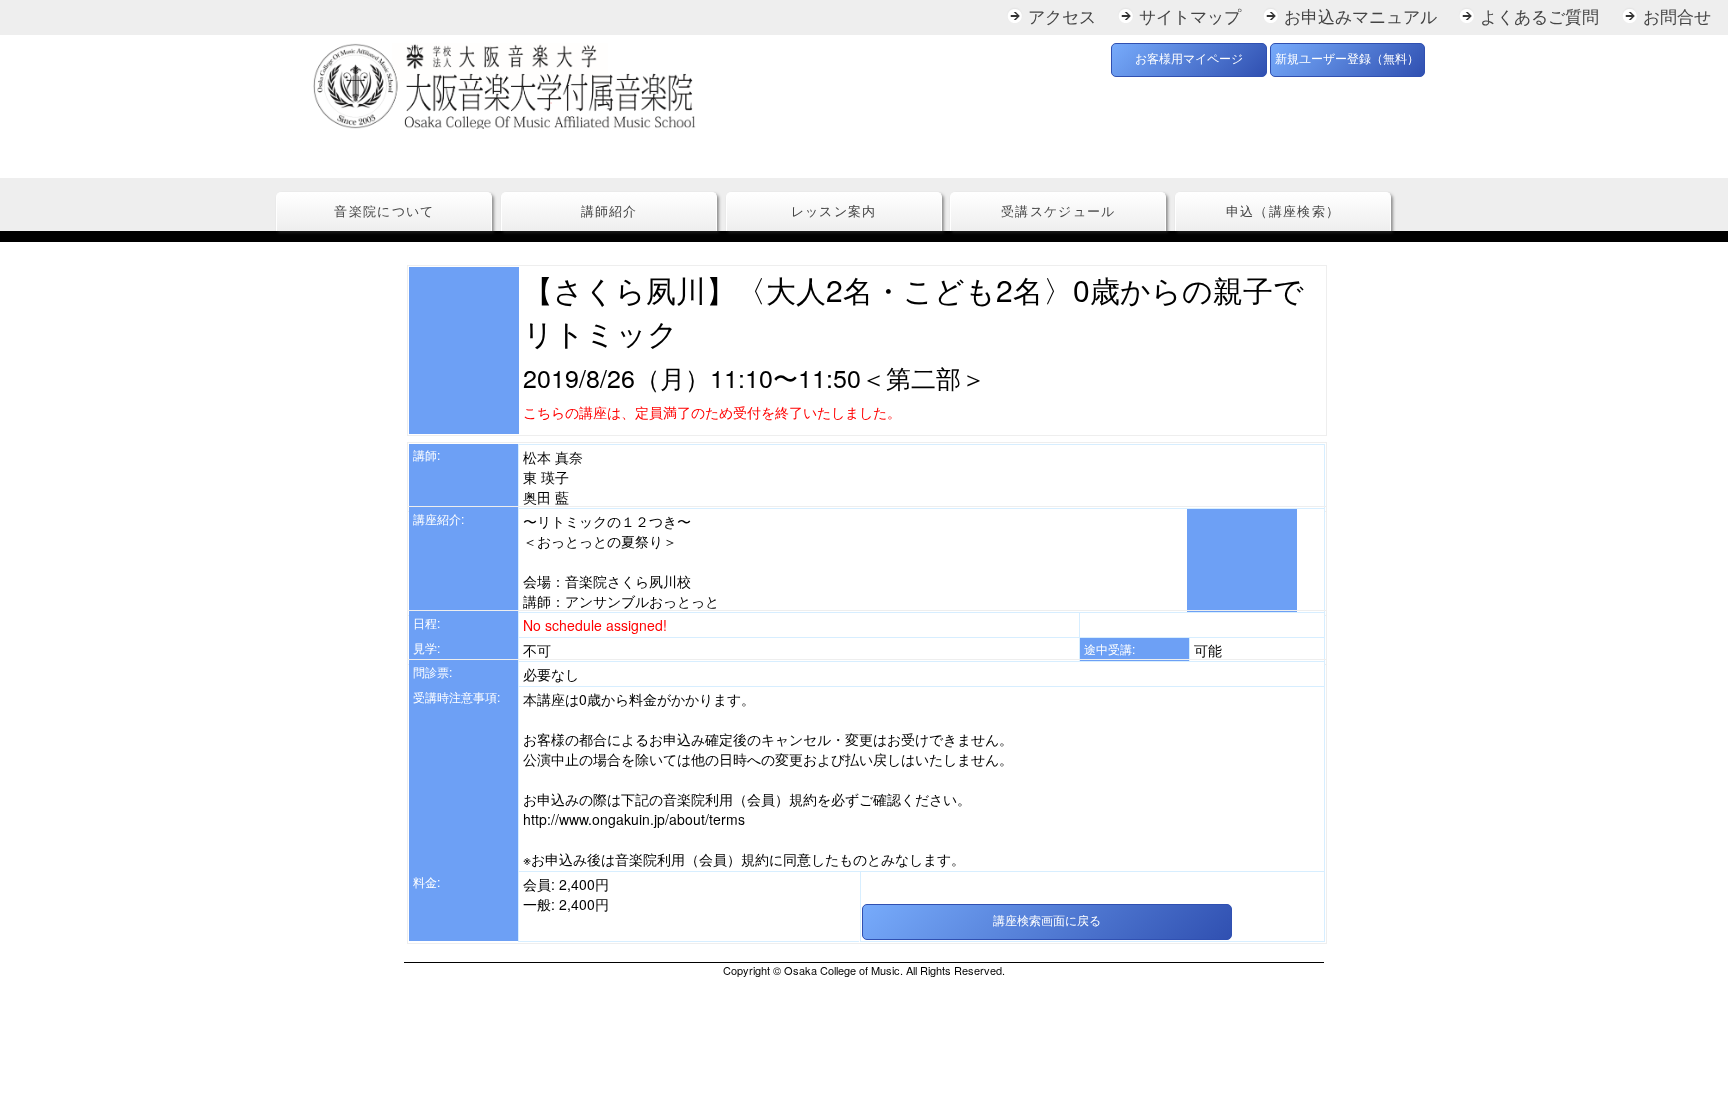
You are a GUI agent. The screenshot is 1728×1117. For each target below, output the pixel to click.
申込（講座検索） (1283, 211)
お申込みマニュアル (1360, 17)
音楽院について (384, 211)
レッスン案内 (834, 211)
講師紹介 (609, 211)
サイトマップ (1190, 17)
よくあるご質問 (1539, 17)
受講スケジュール (1058, 211)
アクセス (1062, 17)
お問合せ (1677, 17)
